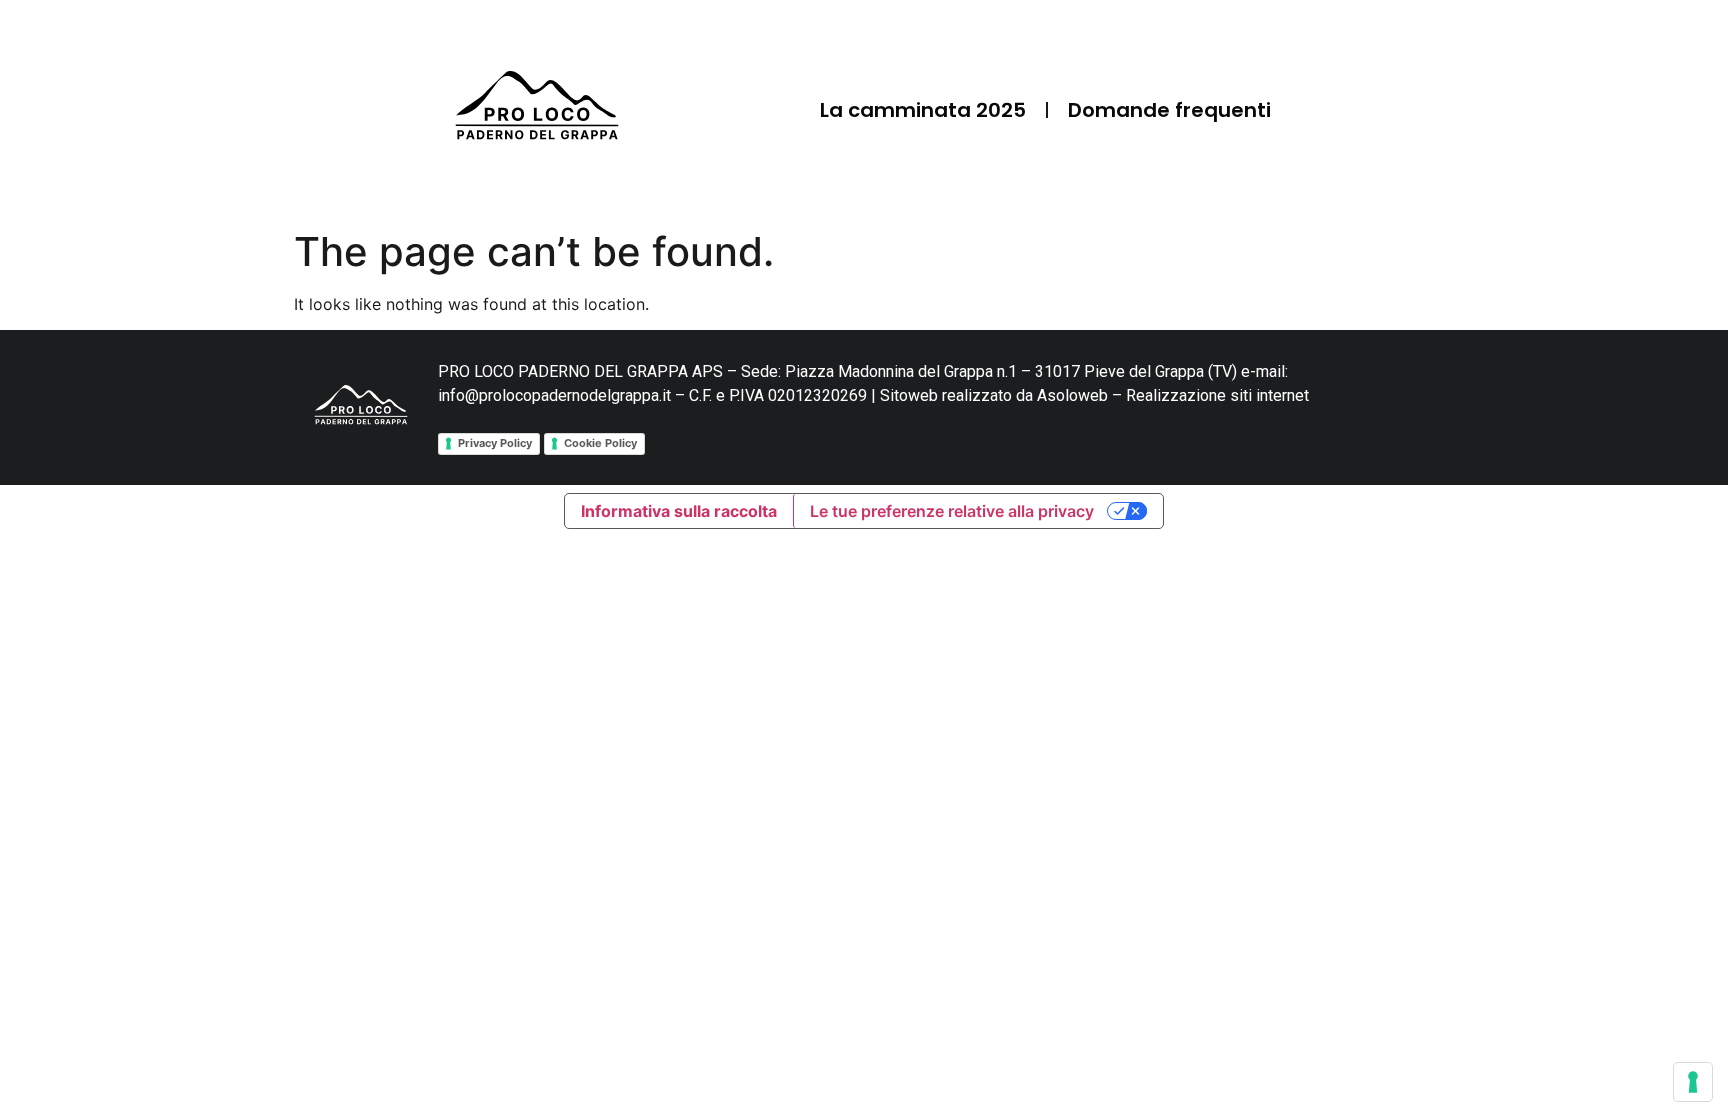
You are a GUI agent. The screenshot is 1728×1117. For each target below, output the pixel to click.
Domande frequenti (1169, 110)
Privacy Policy (495, 443)
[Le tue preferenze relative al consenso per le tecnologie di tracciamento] (1693, 1082)
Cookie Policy (600, 443)
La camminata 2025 (923, 110)
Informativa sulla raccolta (679, 511)
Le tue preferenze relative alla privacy (952, 511)
